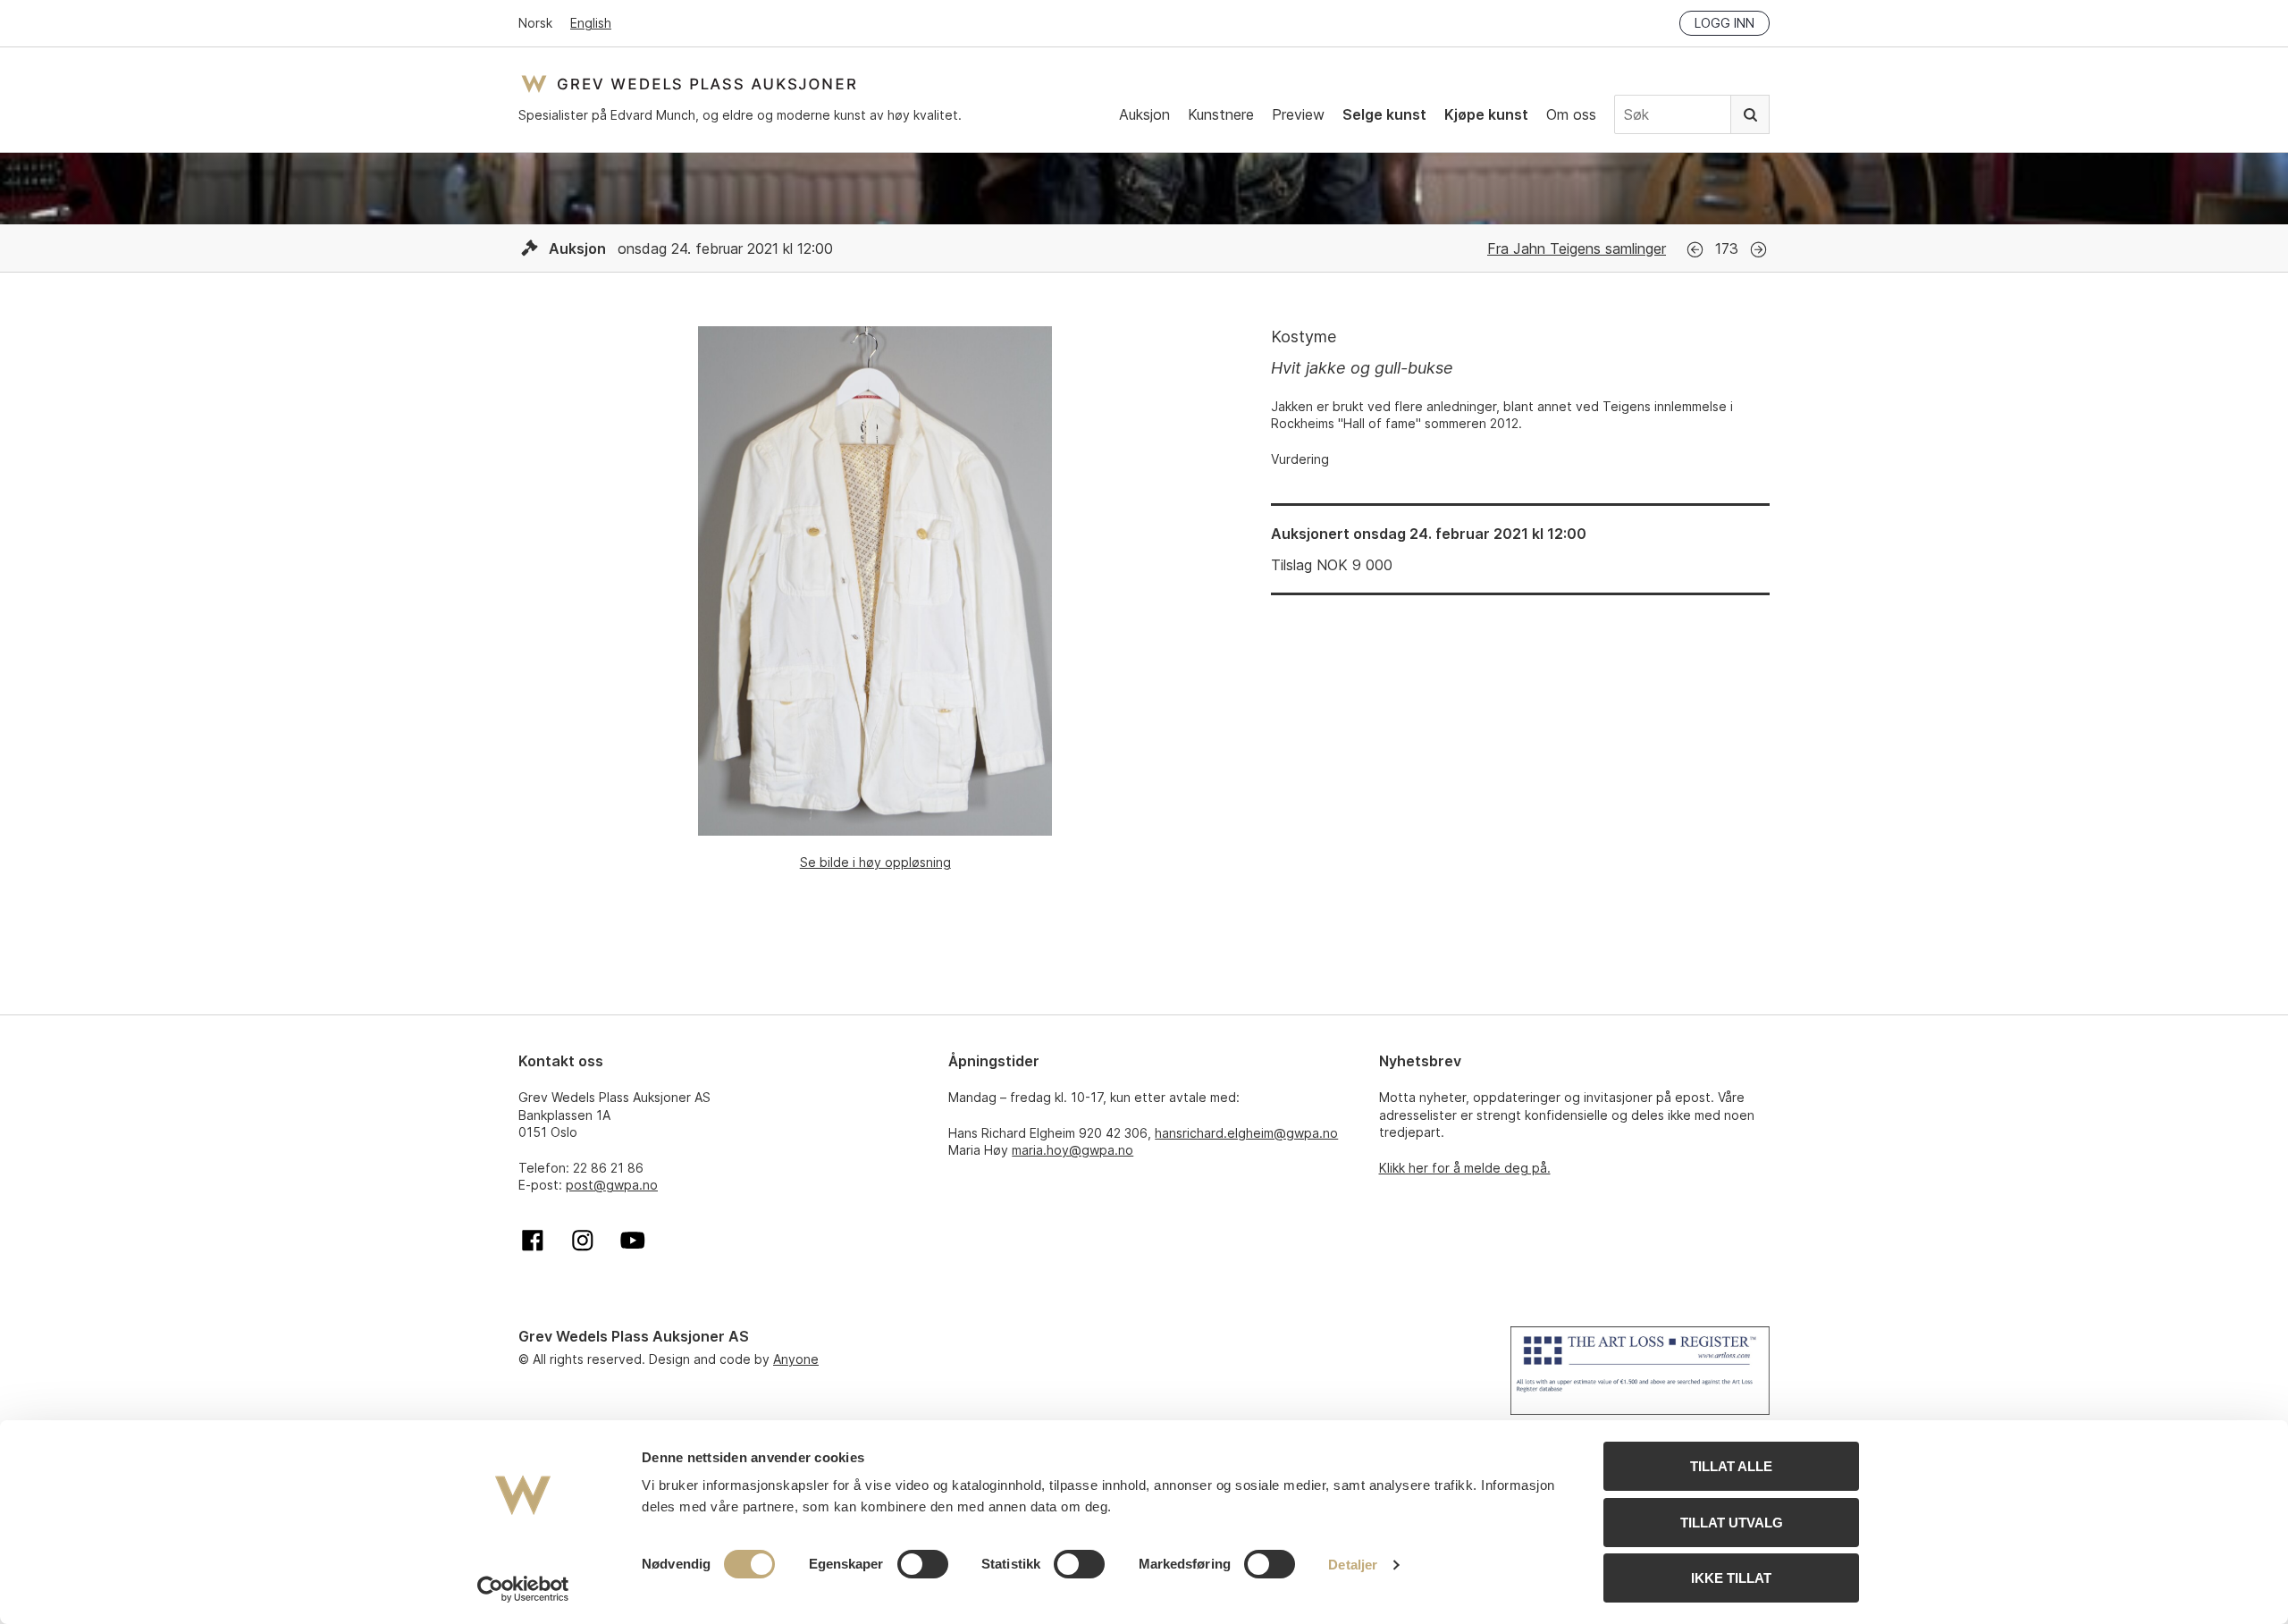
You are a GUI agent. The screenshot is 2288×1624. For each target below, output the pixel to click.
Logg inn (1724, 23)
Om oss (1571, 114)
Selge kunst (1384, 114)
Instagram (583, 1241)
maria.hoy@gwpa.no (1072, 1150)
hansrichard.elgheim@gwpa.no (1246, 1133)
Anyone (796, 1359)
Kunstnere (1221, 114)
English (591, 23)
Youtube (633, 1241)
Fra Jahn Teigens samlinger (1577, 248)
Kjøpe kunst (1486, 114)
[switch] (923, 1564)
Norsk (535, 23)
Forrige (1695, 250)
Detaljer (1353, 1565)
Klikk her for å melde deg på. (1465, 1168)
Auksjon (1144, 114)
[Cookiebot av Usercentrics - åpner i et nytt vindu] (523, 1589)
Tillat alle (1731, 1466)
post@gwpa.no (612, 1185)
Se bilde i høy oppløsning (875, 862)
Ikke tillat (1731, 1578)
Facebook (533, 1241)
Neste (1758, 250)
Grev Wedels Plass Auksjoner (689, 84)
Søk (1750, 114)
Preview (1298, 114)
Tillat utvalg (1732, 1523)
